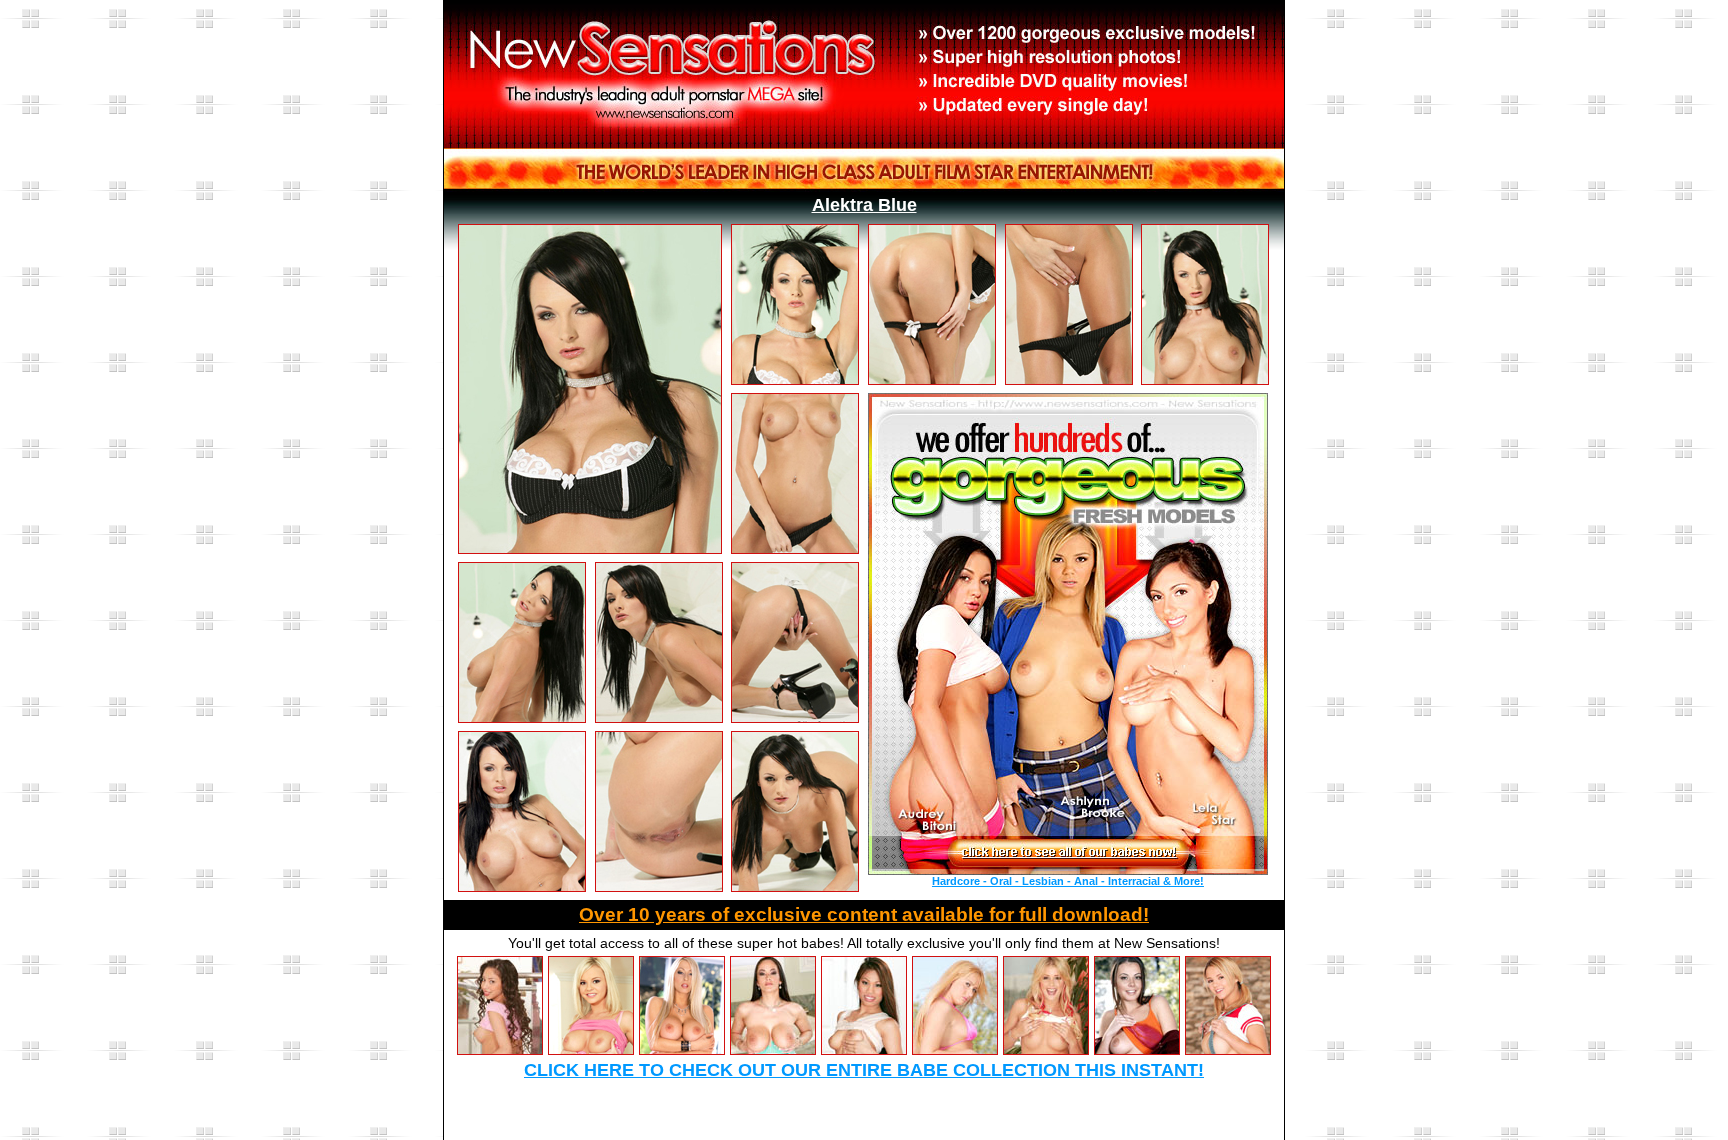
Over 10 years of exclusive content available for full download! (864, 914)
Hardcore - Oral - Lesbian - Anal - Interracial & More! (1068, 881)
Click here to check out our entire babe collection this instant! (864, 1070)
